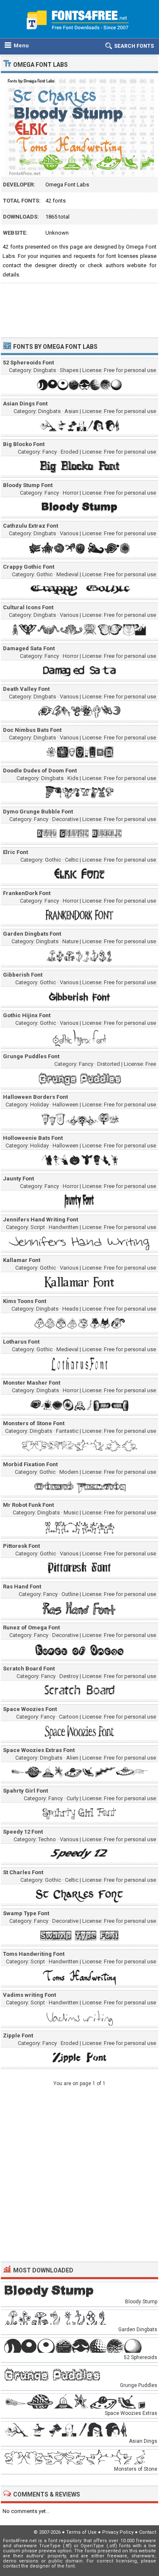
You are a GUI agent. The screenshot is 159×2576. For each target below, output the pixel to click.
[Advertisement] (79, 307)
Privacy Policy (118, 2532)
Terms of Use (81, 2532)
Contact (148, 2532)
